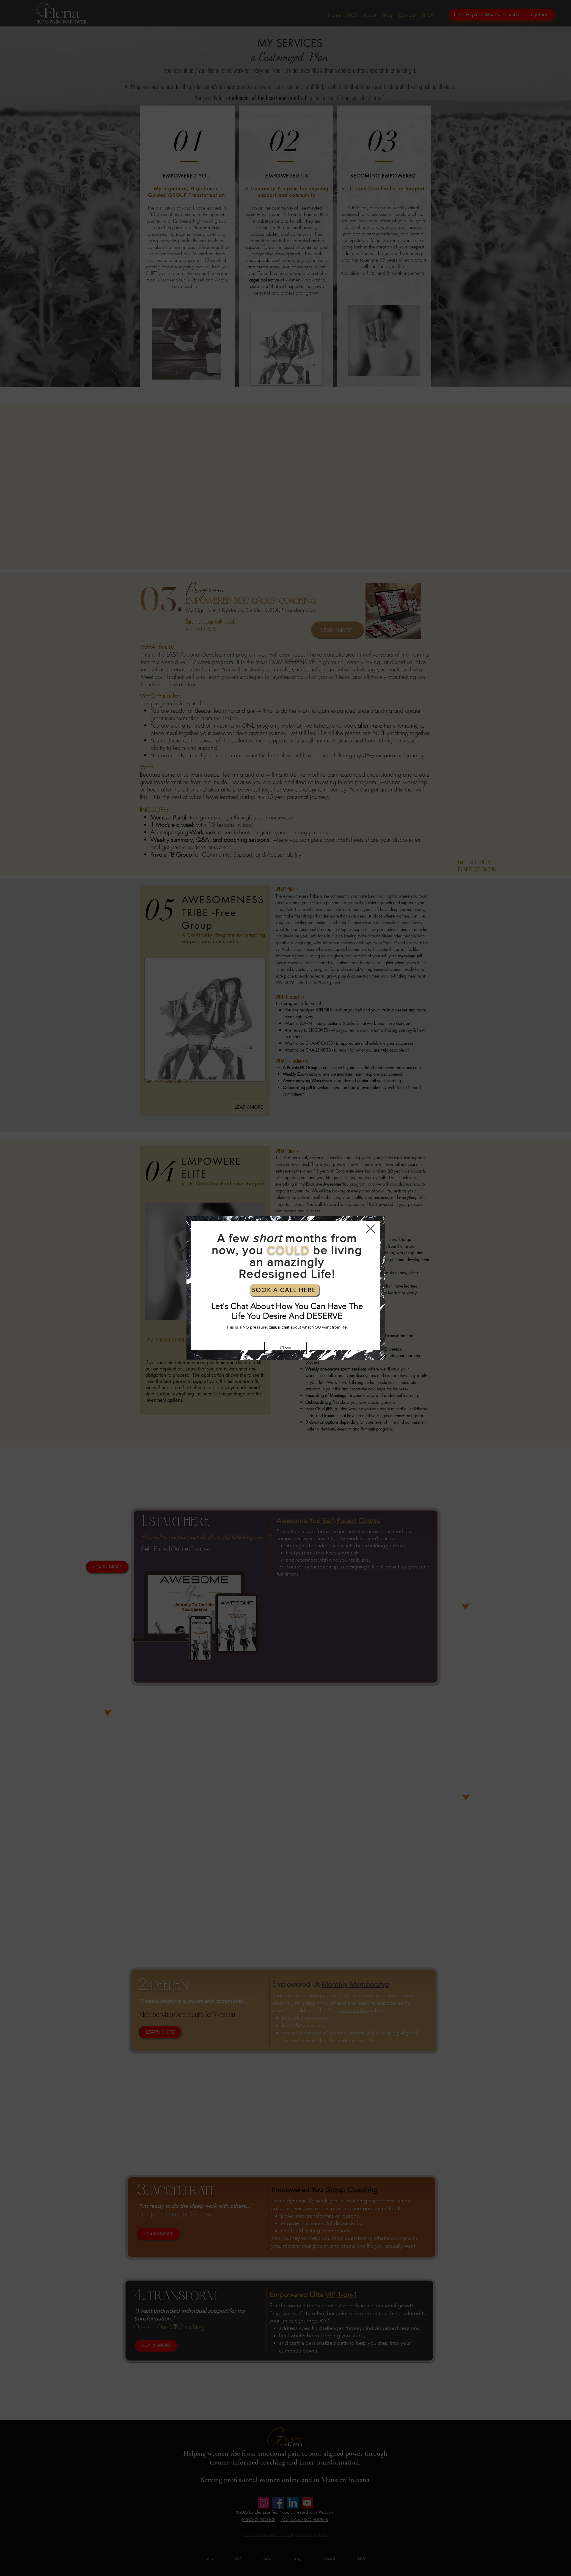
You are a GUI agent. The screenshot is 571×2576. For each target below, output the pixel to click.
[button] (371, 1229)
